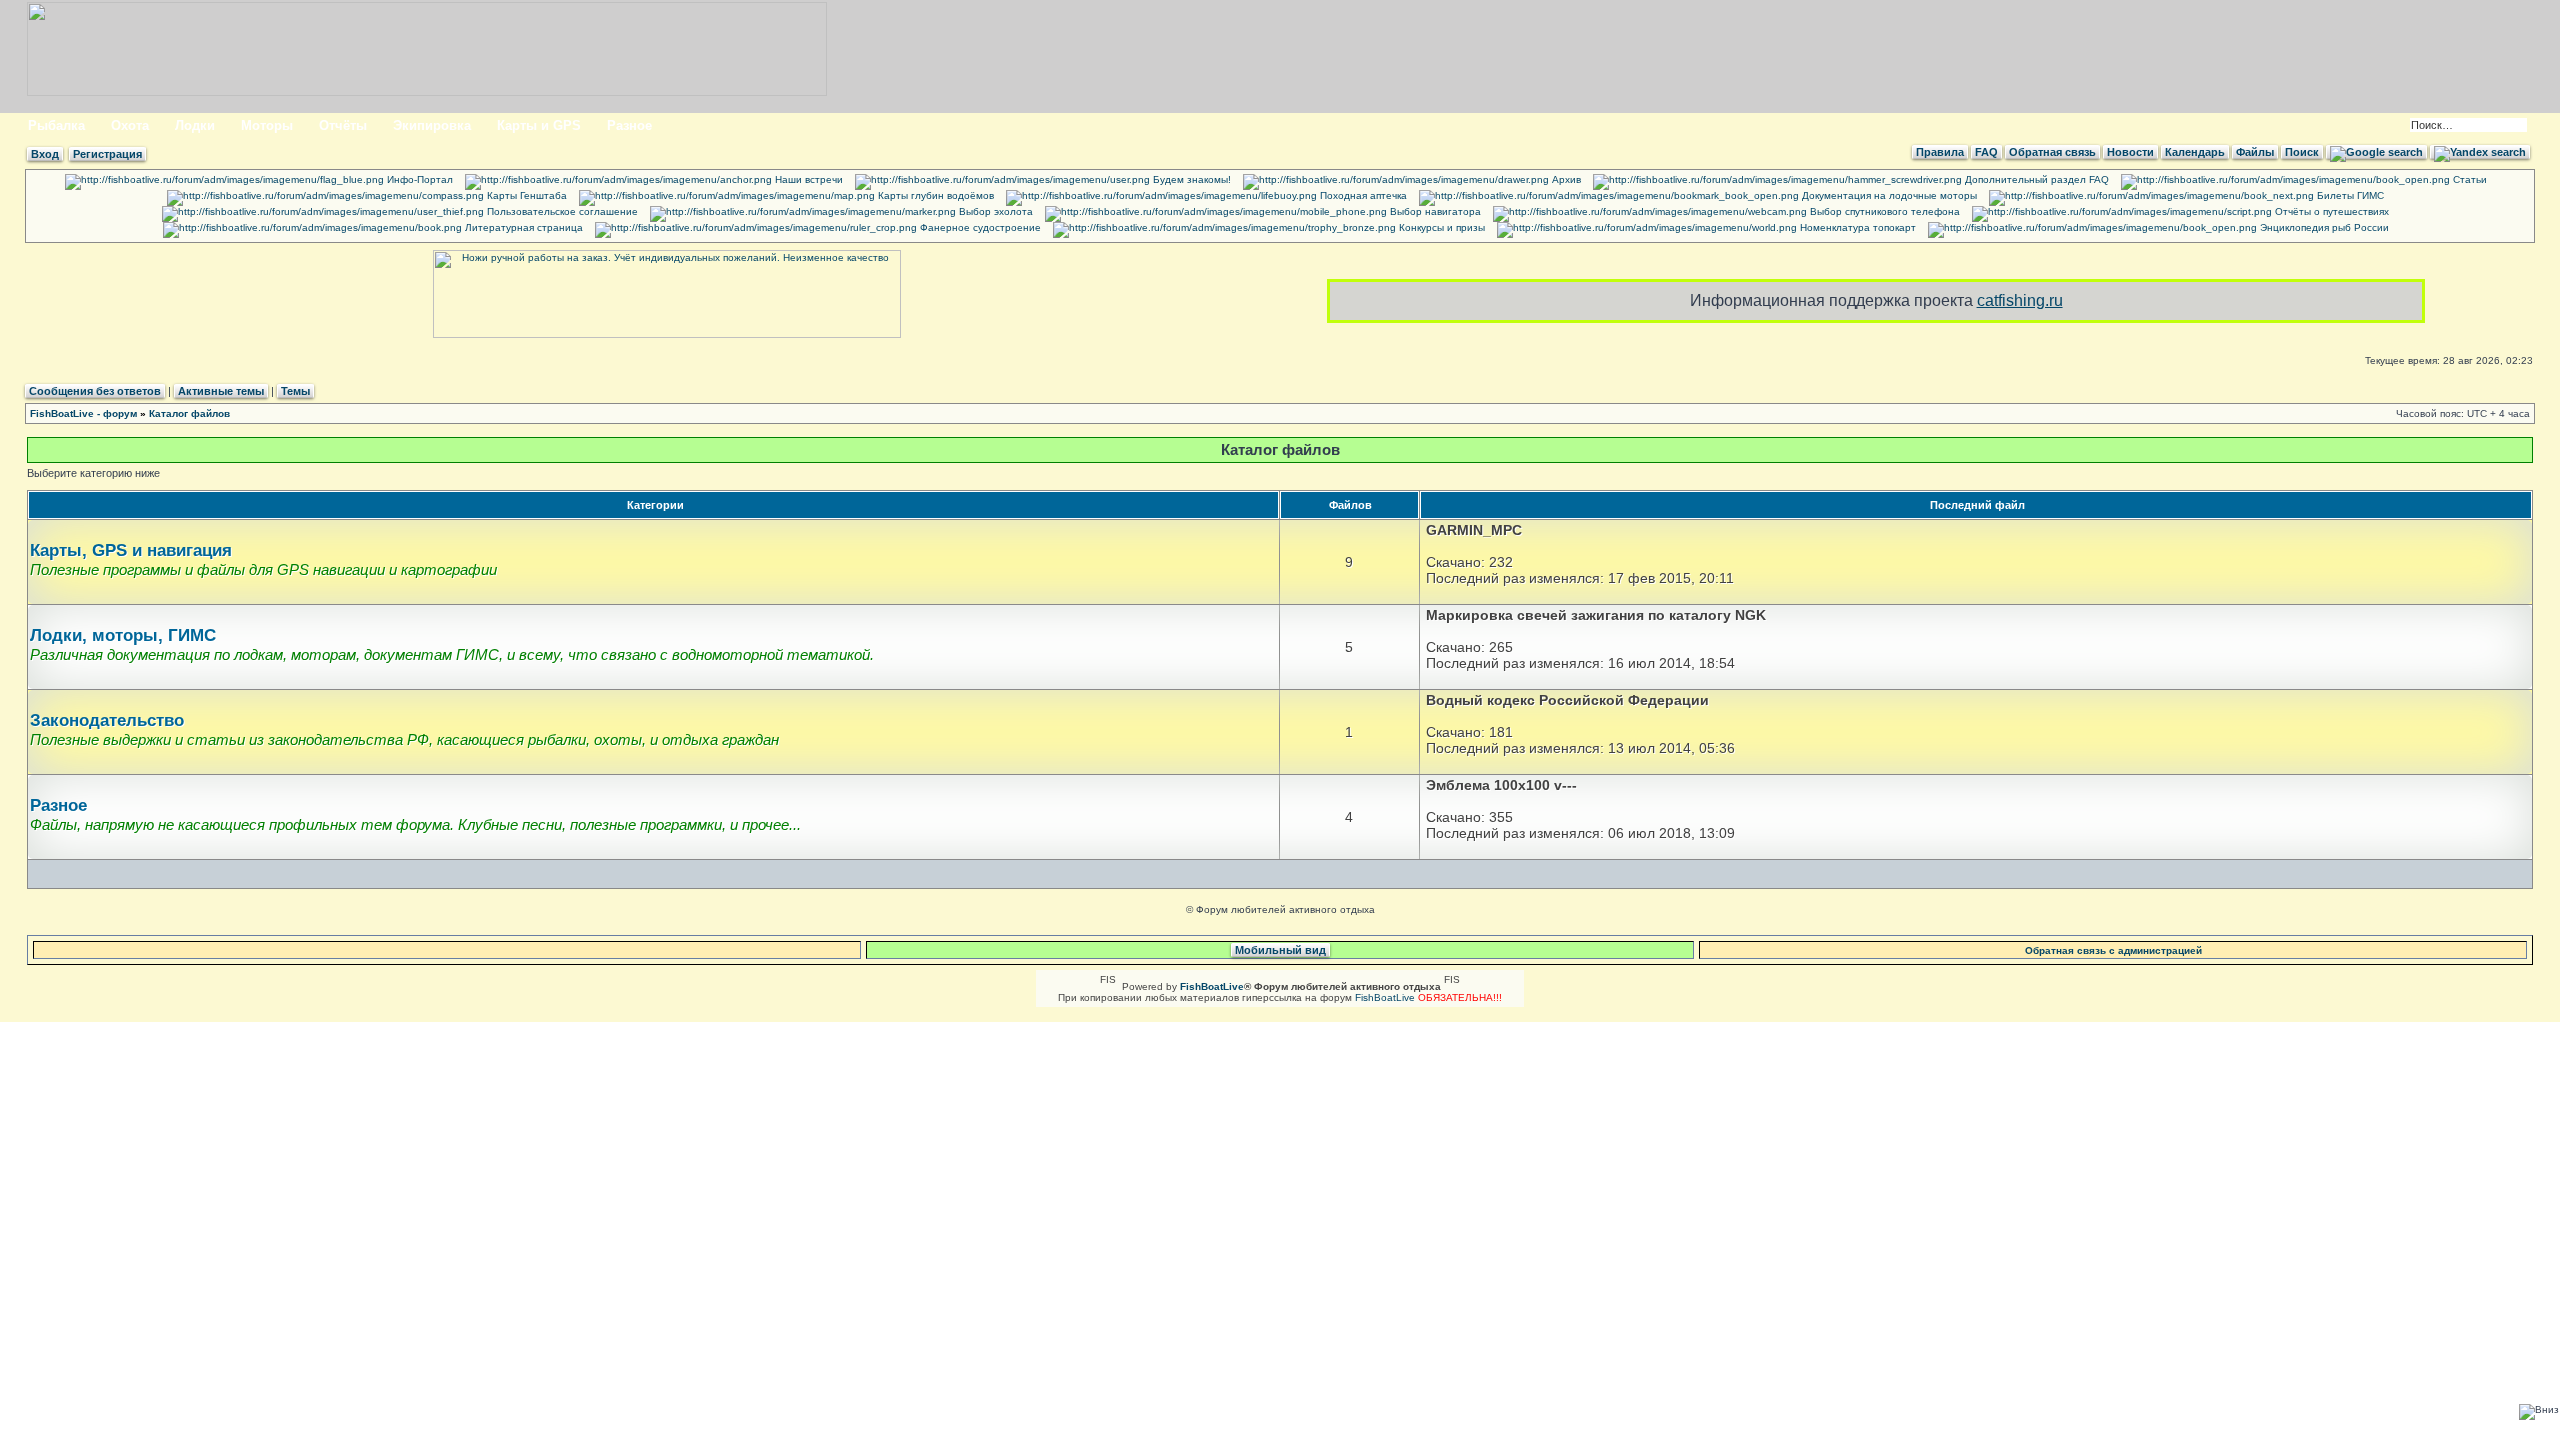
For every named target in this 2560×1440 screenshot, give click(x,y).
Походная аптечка (1362, 195)
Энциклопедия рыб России (2323, 227)
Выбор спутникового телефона (1883, 211)
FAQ (1986, 152)
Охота (130, 125)
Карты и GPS (539, 125)
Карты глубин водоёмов (934, 195)
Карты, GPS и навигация (131, 550)
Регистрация (107, 154)
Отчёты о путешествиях (2330, 211)
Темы (295, 391)
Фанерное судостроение (979, 227)
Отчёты (343, 125)
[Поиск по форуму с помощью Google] (2376, 152)
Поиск (2302, 152)
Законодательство (107, 720)
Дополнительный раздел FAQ (2035, 179)
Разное (629, 125)
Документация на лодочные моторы (1888, 195)
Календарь (2195, 152)
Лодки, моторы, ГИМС (123, 635)
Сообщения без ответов (95, 391)
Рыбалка (56, 125)
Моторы (267, 125)
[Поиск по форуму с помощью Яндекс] (2480, 152)
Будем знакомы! (1190, 179)
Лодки (195, 125)
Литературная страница (522, 227)
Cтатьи (2468, 179)
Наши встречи (807, 179)
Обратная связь (2052, 152)
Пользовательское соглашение (561, 211)
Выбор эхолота (994, 211)
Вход (45, 154)
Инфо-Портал (418, 179)
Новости (2130, 152)
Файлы (2255, 152)
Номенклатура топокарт (1856, 227)
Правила (1940, 152)
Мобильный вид (1280, 950)
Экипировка (432, 125)
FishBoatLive (1385, 997)
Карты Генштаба (525, 195)
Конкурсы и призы (1440, 227)
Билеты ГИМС (2349, 195)
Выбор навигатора (1434, 211)
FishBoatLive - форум (83, 413)
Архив (1565, 179)
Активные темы (221, 391)
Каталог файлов (189, 413)
